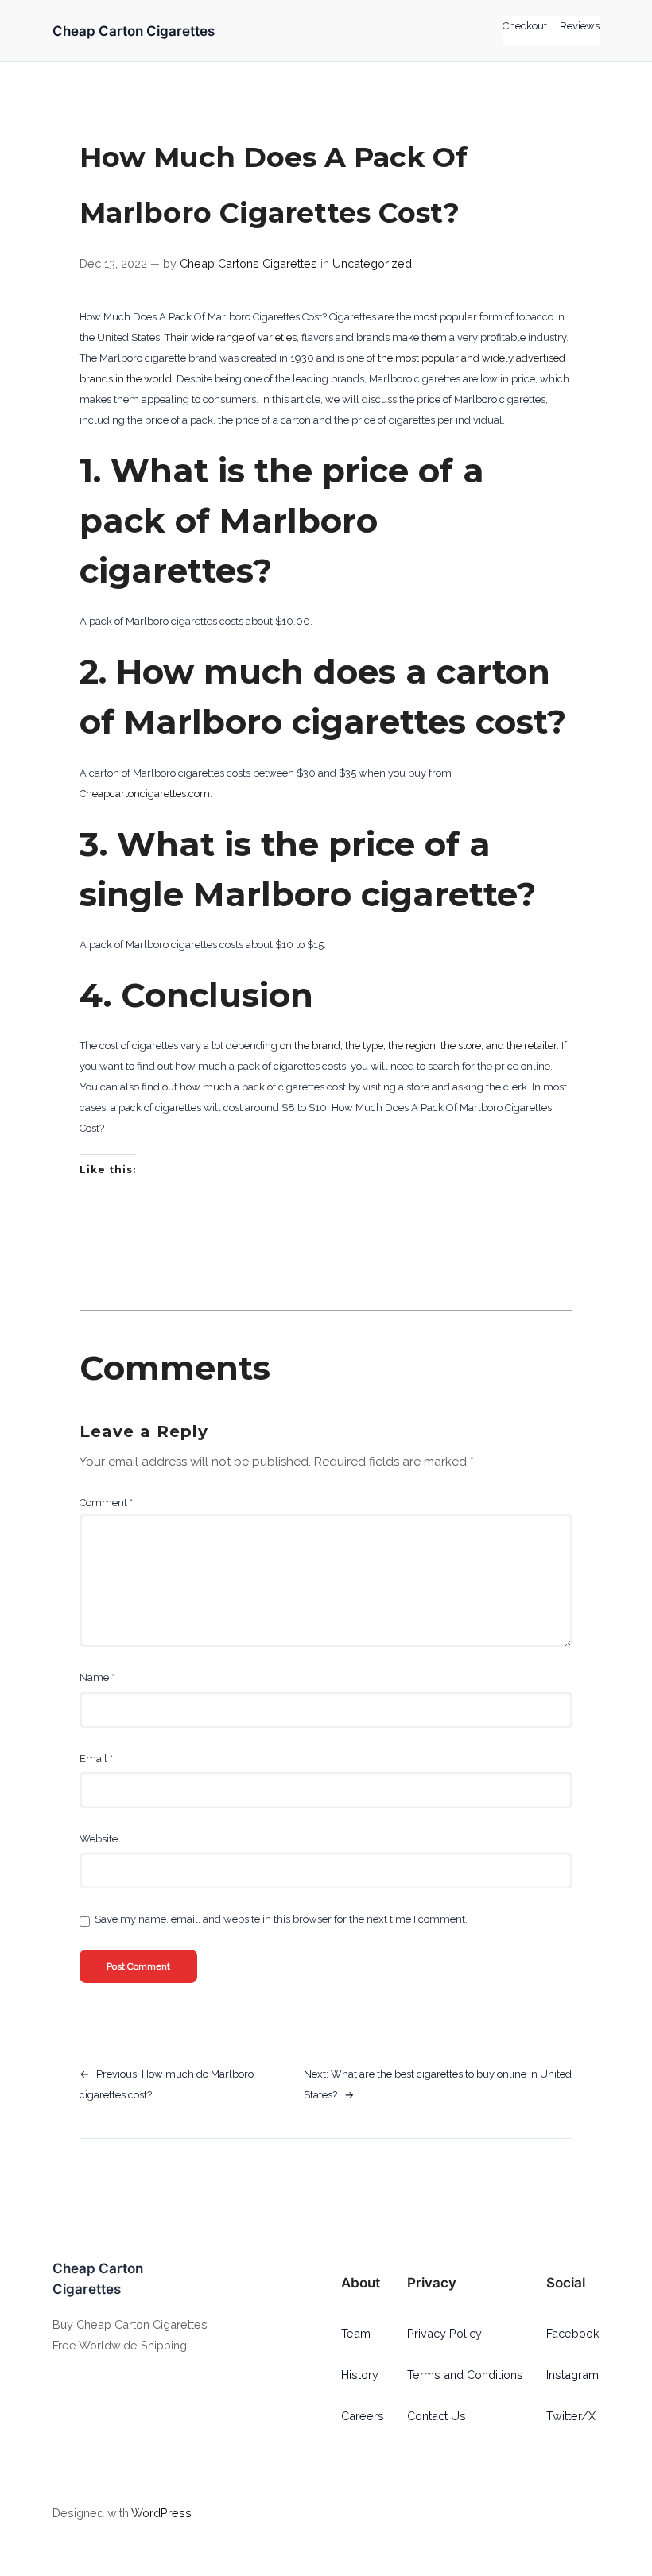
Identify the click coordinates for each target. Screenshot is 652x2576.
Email (96, 1759)
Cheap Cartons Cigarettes (248, 263)
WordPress (161, 2513)
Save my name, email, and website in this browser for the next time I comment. (281, 1919)
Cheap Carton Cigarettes (134, 31)
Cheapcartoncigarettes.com (145, 794)
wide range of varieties (244, 337)
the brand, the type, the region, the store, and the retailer (425, 1046)
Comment (106, 1503)
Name (97, 1677)
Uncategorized (372, 263)
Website (99, 1839)
